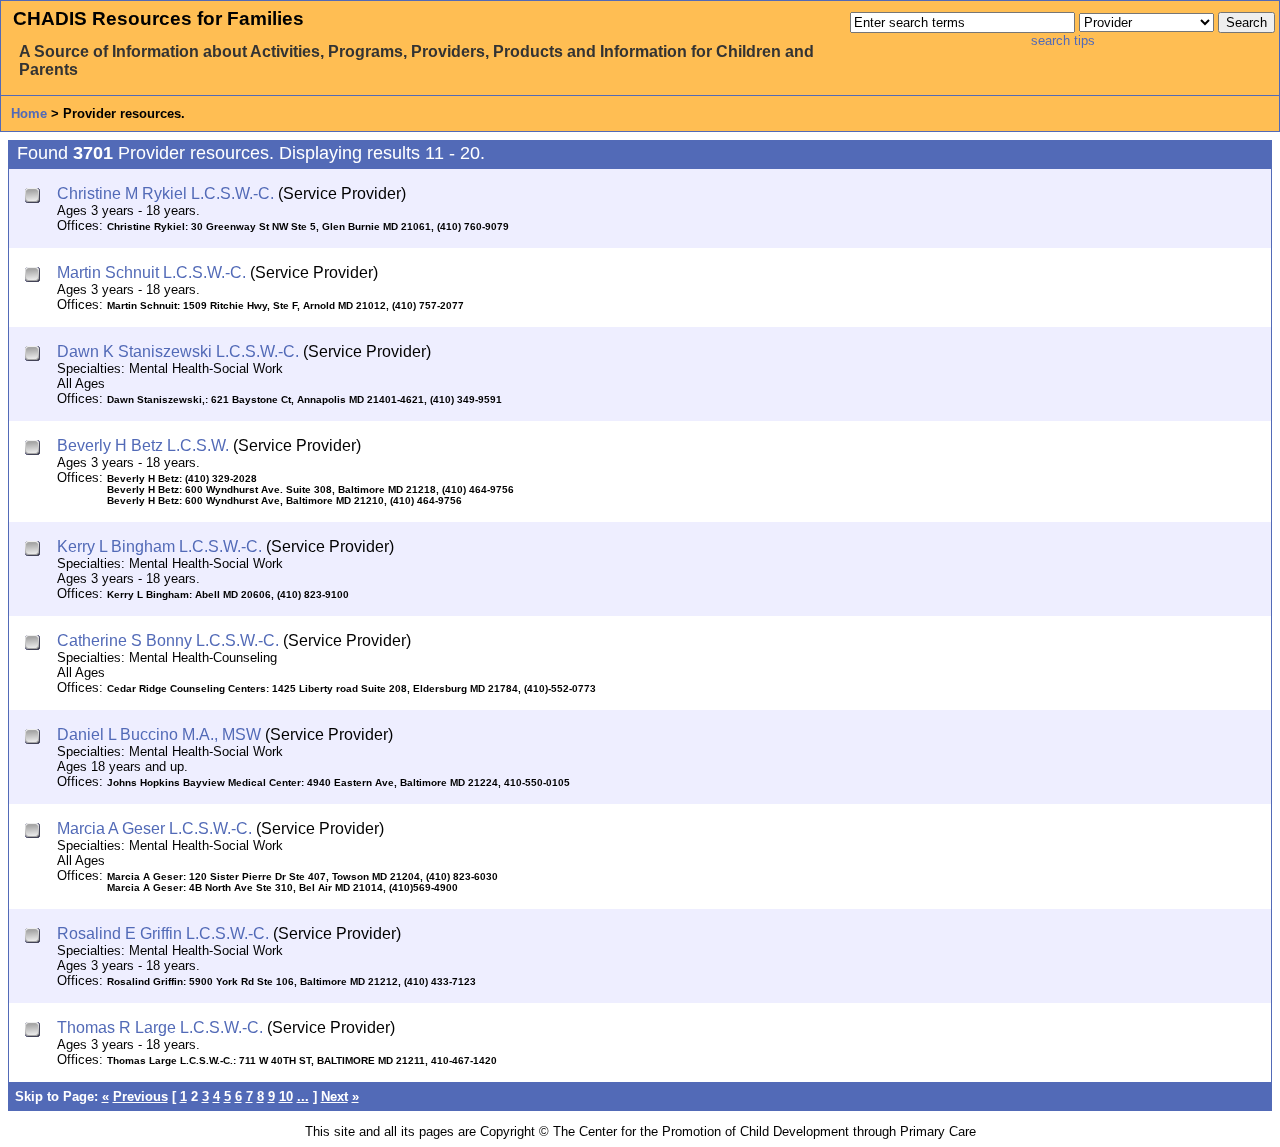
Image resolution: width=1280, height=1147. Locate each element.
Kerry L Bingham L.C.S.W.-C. (159, 546)
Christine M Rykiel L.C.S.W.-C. (165, 193)
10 (286, 1096)
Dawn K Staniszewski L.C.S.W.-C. (178, 351)
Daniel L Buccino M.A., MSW (159, 734)
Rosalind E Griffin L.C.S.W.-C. (163, 933)
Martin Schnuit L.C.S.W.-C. (151, 272)
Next (334, 1096)
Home (29, 113)
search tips (1063, 40)
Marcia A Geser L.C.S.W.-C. (154, 828)
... (303, 1096)
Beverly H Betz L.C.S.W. (143, 445)
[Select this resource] (34, 197)
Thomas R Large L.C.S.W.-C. (160, 1027)
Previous (140, 1096)
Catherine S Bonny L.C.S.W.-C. (168, 640)
